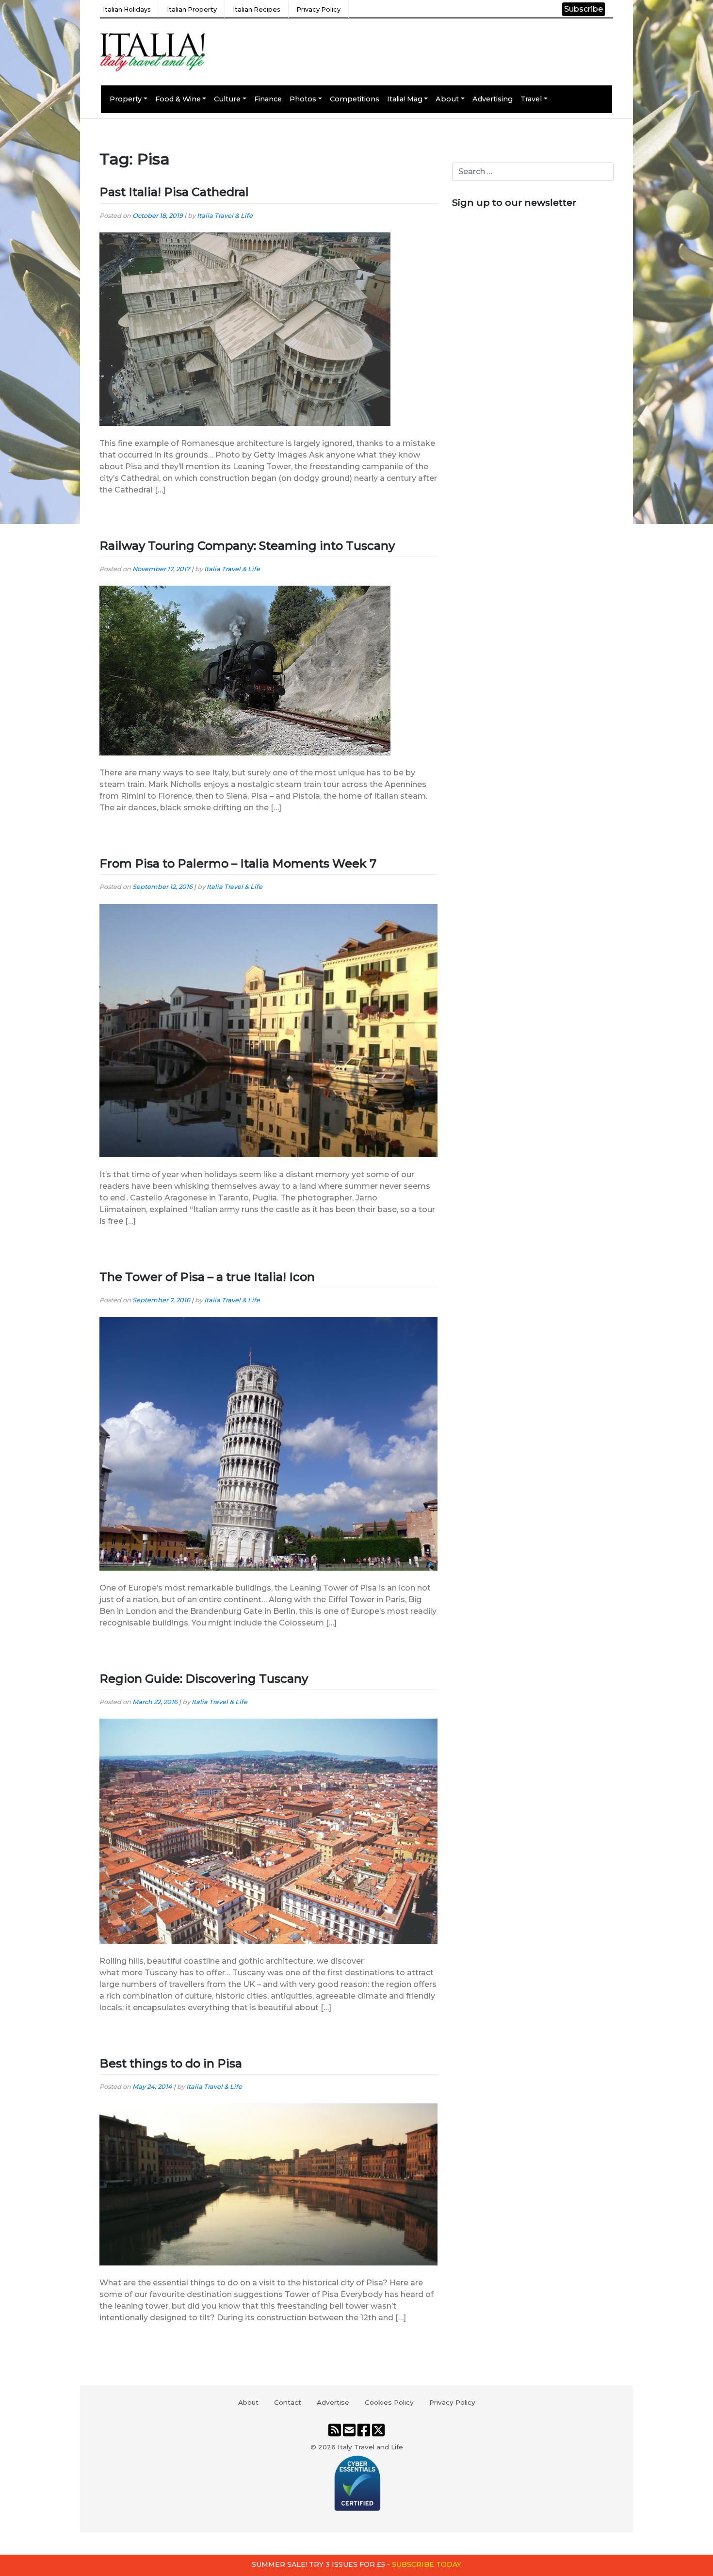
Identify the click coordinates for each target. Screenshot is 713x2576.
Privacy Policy (318, 9)
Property (126, 99)
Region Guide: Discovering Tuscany (204, 1679)
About (447, 99)
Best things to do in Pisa (171, 2063)
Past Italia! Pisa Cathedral (174, 192)
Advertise (333, 2402)
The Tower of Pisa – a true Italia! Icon (207, 1277)
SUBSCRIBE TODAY (427, 2564)
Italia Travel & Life (225, 216)
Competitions (355, 99)
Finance (268, 99)
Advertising (493, 99)
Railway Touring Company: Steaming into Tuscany (247, 546)
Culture (227, 99)
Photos (303, 99)
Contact (288, 2402)
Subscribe (583, 9)
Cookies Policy (389, 2402)
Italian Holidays (127, 9)
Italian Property (192, 9)
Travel (531, 99)
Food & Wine (178, 99)
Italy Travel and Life (370, 2447)
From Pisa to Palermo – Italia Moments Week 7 (238, 863)
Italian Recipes (257, 9)
